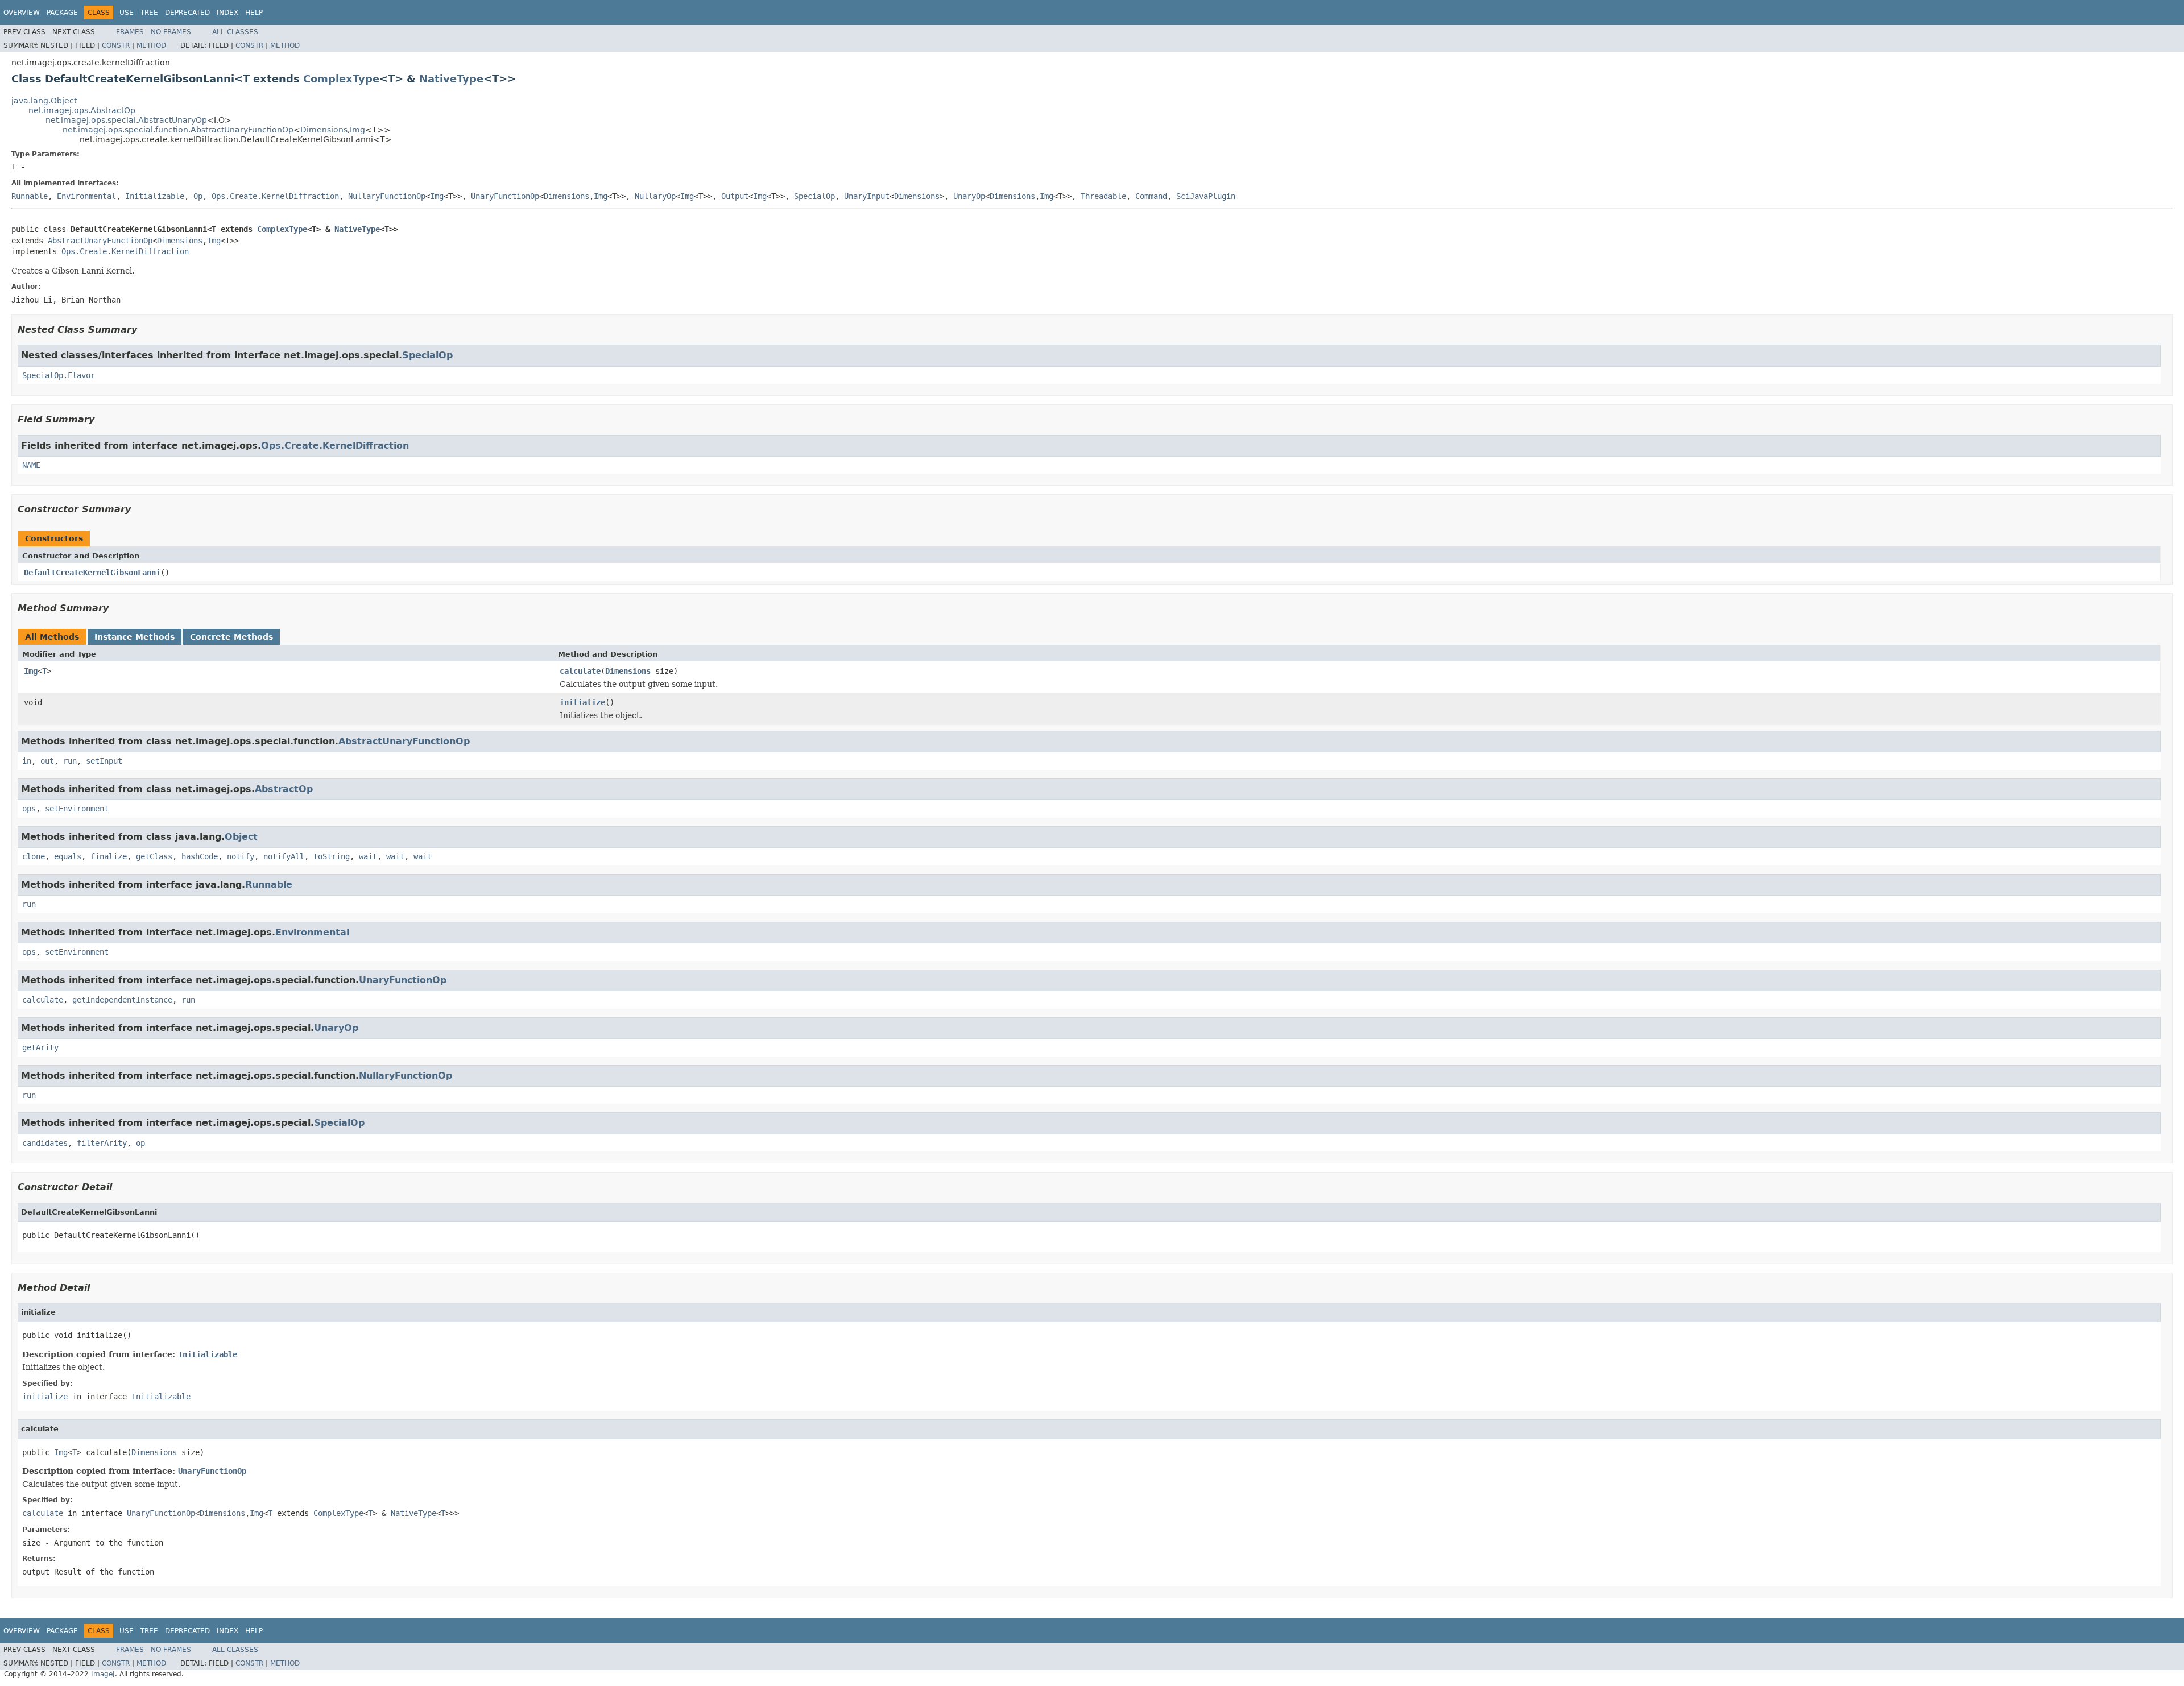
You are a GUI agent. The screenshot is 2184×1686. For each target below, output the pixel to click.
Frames (130, 32)
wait (368, 856)
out (47, 761)
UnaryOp (969, 196)
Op (198, 196)
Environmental (86, 196)
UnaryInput (867, 196)
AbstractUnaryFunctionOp (100, 241)
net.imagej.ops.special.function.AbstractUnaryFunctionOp (178, 130)
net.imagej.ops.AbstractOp (82, 110)
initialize (582, 702)
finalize (109, 856)
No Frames (171, 32)
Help (254, 13)
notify (241, 856)
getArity (40, 1047)
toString (332, 856)
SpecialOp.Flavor (59, 375)
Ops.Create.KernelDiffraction (275, 196)
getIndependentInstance (122, 1000)
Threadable (1103, 196)
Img (357, 130)
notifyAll (284, 856)
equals (68, 856)
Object (241, 837)
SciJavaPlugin (1206, 196)
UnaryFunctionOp (505, 196)
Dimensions (324, 130)
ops (29, 809)
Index (227, 13)
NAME (31, 465)
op (140, 1143)
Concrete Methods (231, 637)
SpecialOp (814, 196)
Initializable (155, 196)
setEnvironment (77, 809)
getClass (154, 856)
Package (62, 13)
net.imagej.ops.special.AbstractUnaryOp (126, 120)
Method (151, 45)
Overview (22, 13)
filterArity (102, 1143)
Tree (149, 13)
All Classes (235, 32)
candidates (45, 1143)
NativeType (451, 79)
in (27, 761)
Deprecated (187, 13)
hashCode (200, 856)
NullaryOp (655, 196)
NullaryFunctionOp (387, 196)
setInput (104, 761)
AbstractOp (284, 789)
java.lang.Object (44, 101)
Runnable (30, 196)
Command (1151, 196)
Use (127, 13)
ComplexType (341, 79)
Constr (116, 45)
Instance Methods (135, 637)
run (70, 761)
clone (34, 856)
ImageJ (103, 1674)
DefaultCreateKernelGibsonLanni (92, 573)
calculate (580, 671)
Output (735, 196)
